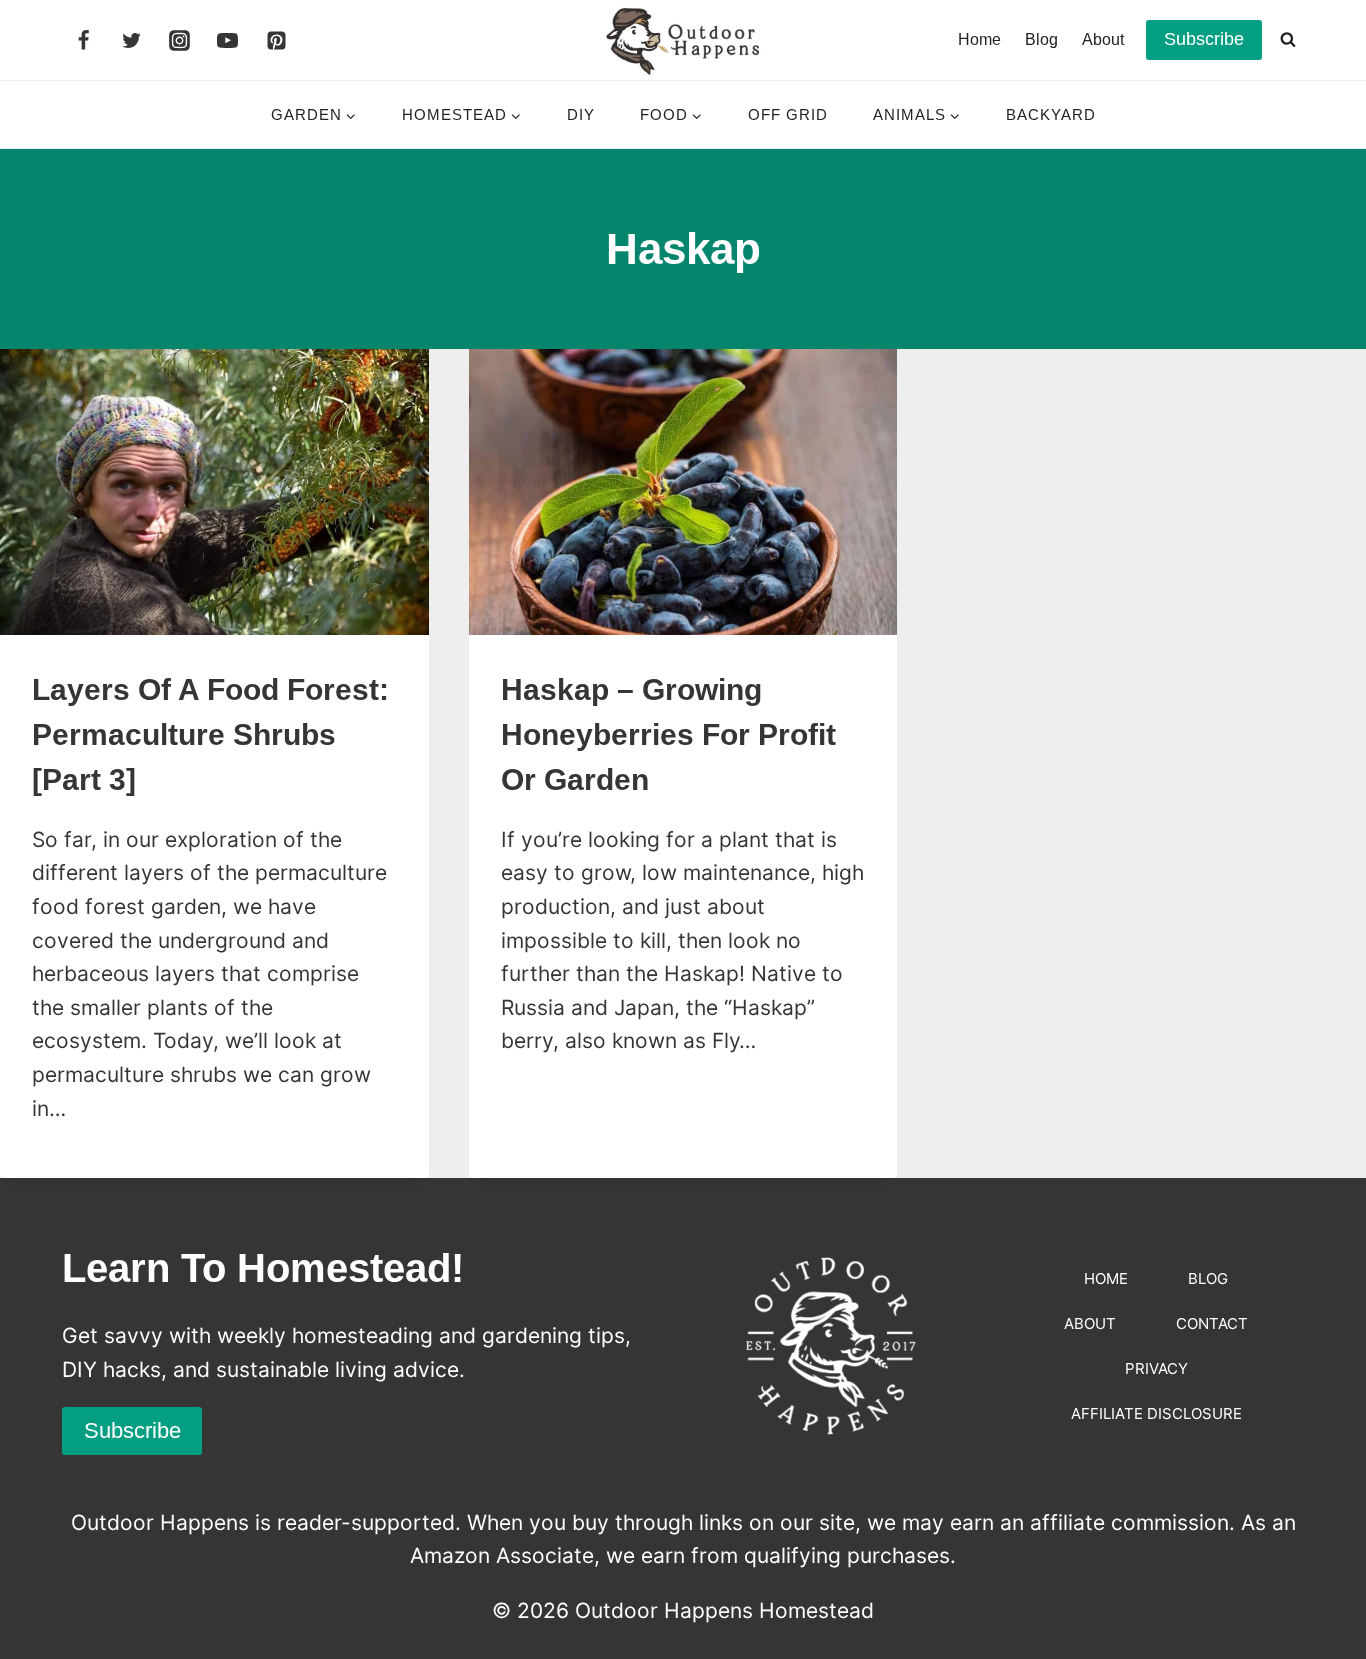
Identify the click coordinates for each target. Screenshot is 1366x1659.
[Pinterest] (276, 40)
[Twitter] (131, 40)
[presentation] (214, 492)
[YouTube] (228, 40)
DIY (581, 114)
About (1103, 39)
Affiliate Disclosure (1156, 1413)
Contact (1212, 1323)
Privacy (1156, 1368)
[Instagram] (180, 40)
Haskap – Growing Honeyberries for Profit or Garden (668, 734)
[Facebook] (83, 40)
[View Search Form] (1288, 40)
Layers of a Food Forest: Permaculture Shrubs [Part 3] (210, 734)
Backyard (1051, 114)
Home (979, 39)
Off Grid (788, 114)
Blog (1041, 39)
